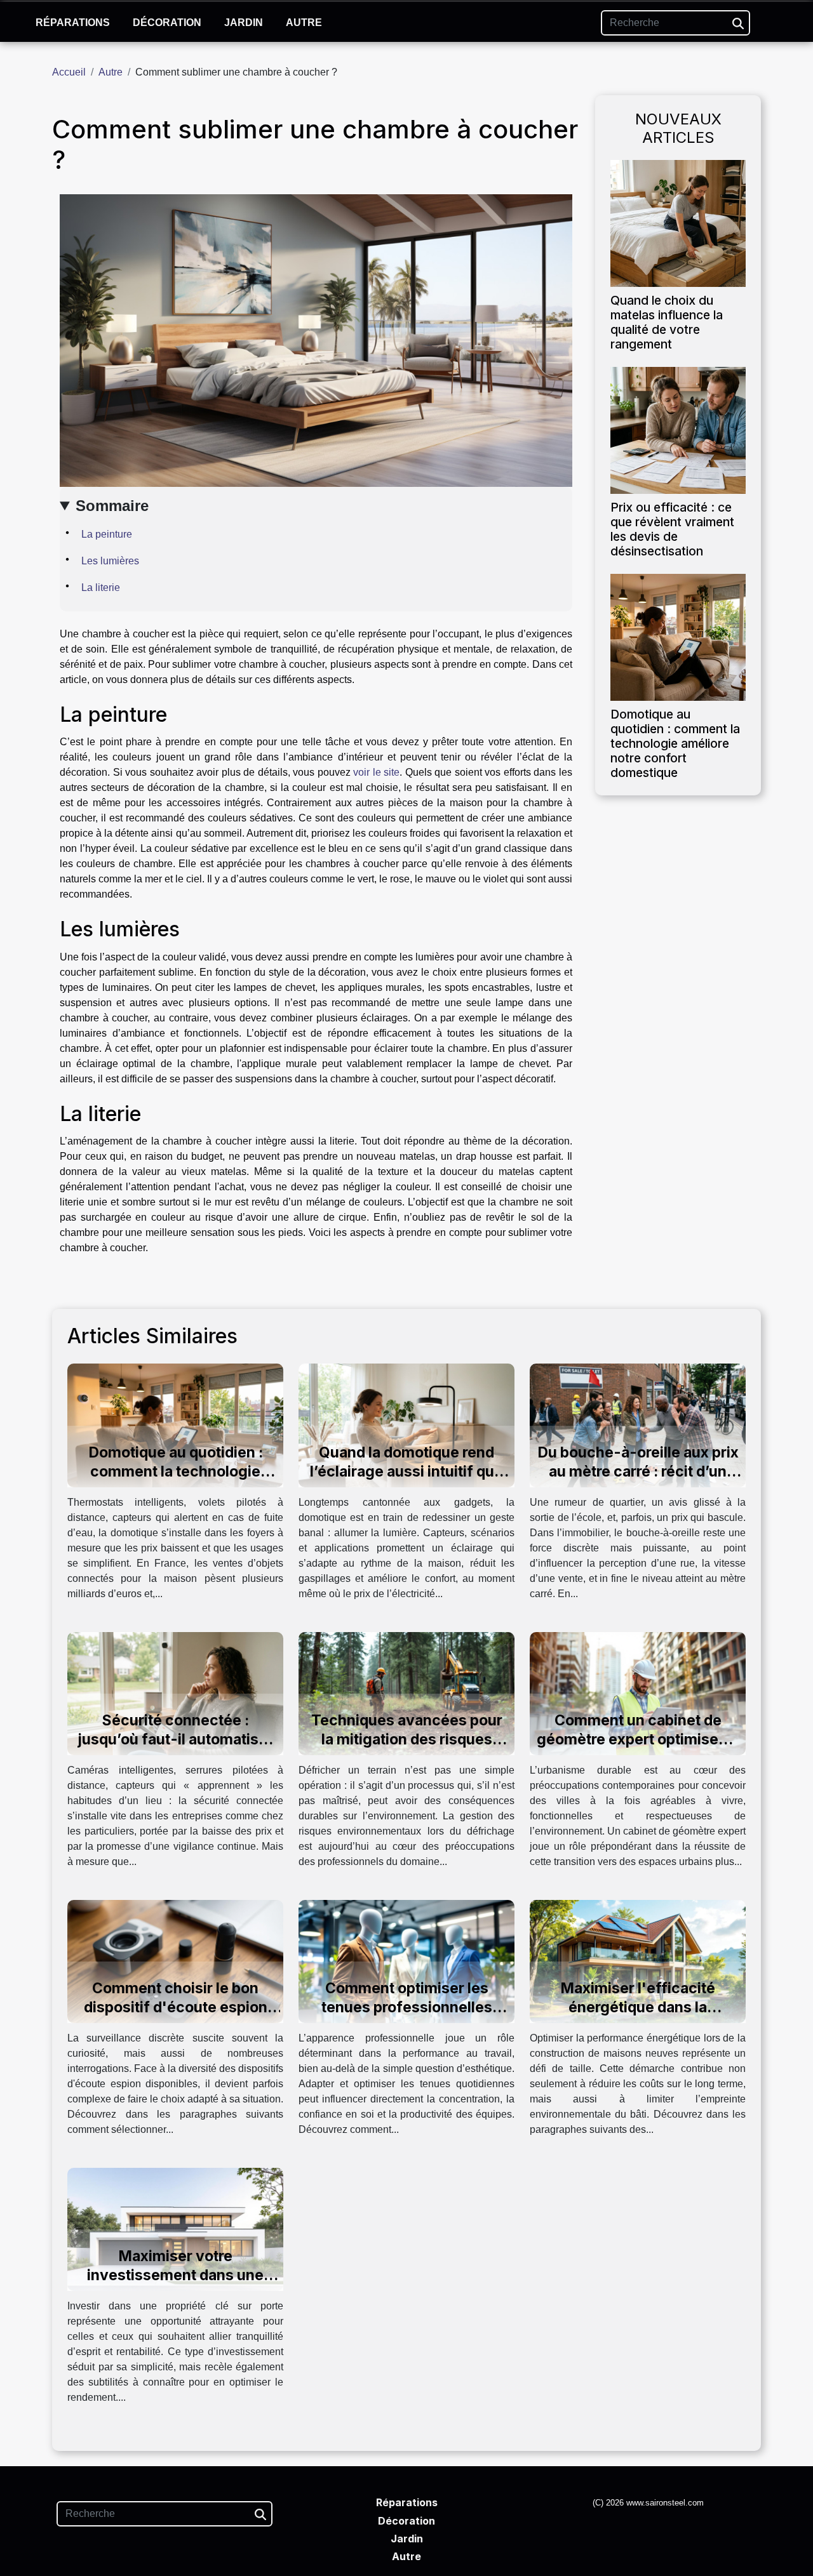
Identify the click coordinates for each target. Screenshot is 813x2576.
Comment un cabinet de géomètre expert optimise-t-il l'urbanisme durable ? (638, 1739)
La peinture (107, 534)
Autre (304, 23)
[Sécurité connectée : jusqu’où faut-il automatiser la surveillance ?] (175, 1693)
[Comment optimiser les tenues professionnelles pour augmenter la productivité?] (406, 1961)
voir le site (376, 772)
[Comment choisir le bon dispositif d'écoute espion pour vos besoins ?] (175, 1961)
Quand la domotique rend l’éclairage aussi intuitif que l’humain (406, 1471)
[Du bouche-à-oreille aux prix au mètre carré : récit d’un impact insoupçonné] (638, 1425)
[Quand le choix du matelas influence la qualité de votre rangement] (678, 222)
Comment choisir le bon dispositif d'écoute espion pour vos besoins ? (176, 2007)
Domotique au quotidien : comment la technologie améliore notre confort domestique (675, 743)
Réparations (73, 23)
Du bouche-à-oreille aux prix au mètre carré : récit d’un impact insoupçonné (638, 1471)
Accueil (69, 72)
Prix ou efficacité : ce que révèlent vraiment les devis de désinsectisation (672, 529)
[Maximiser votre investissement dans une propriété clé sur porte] (175, 2229)
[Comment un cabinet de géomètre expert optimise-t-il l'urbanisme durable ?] (638, 1693)
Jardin (244, 23)
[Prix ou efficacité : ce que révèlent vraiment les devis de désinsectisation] (678, 429)
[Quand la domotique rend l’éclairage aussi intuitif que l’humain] (406, 1425)
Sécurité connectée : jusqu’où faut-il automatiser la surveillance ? (175, 1739)
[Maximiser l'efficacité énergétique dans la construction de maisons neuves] (638, 1961)
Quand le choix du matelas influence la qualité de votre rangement (667, 322)
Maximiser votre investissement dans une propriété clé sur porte (175, 2275)
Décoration (167, 23)
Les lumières (110, 561)
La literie (101, 588)
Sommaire (112, 506)
